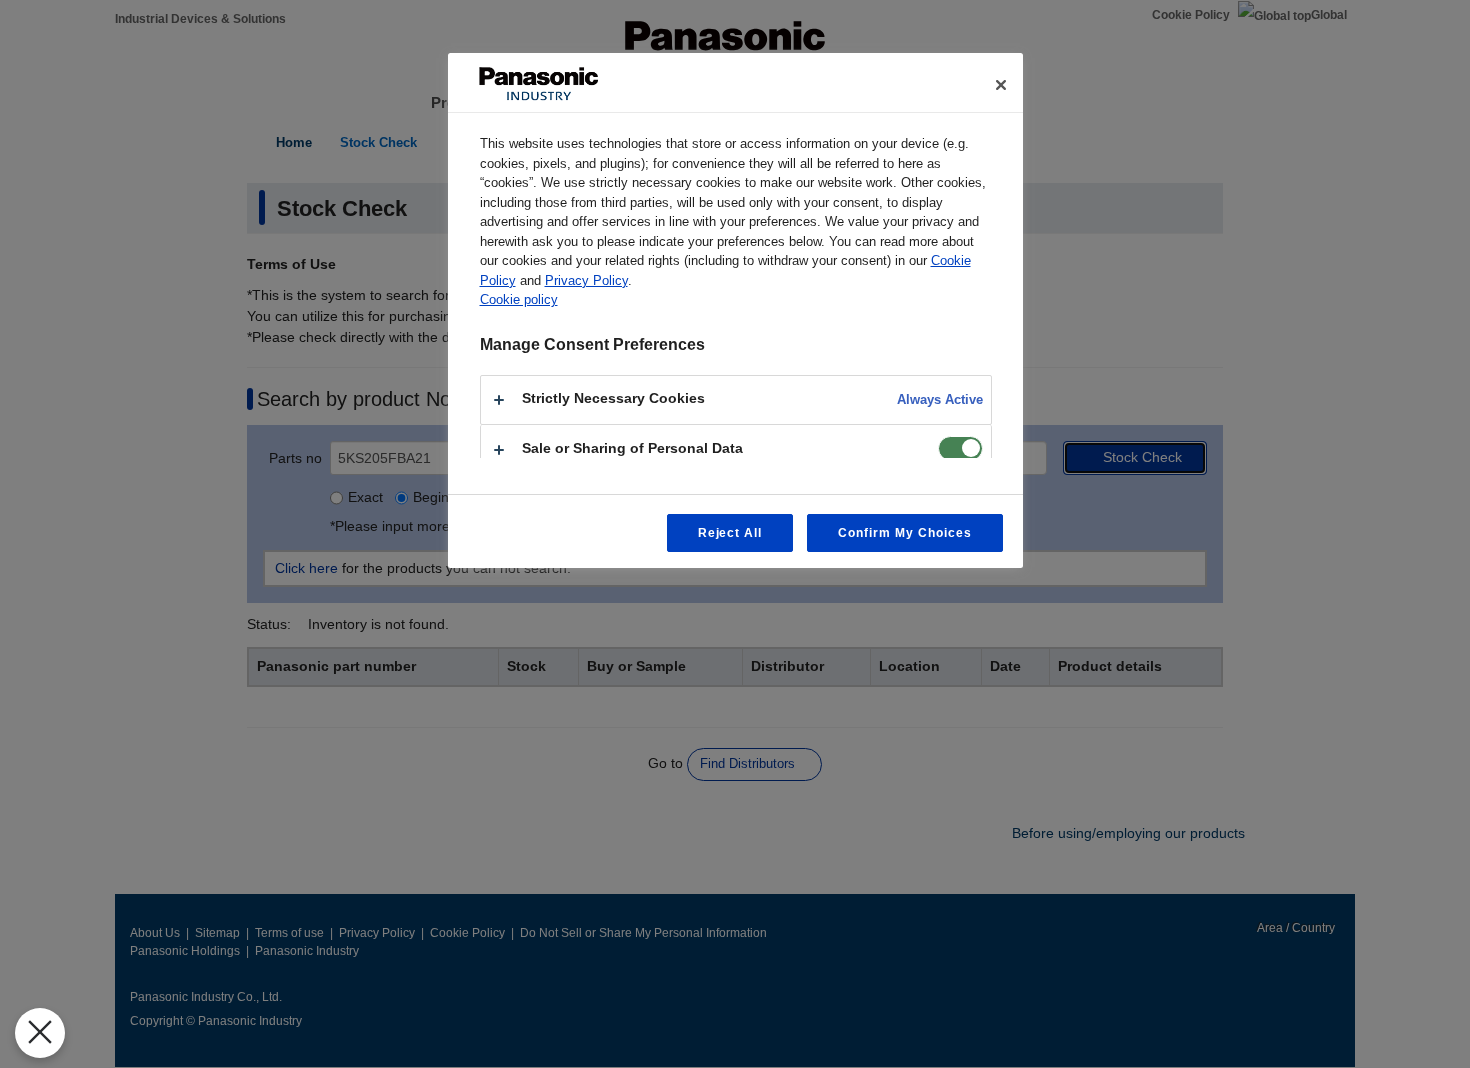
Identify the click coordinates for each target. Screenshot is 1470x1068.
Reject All (730, 533)
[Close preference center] (1001, 85)
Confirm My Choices (904, 533)
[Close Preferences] (40, 1033)
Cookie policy (519, 299)
